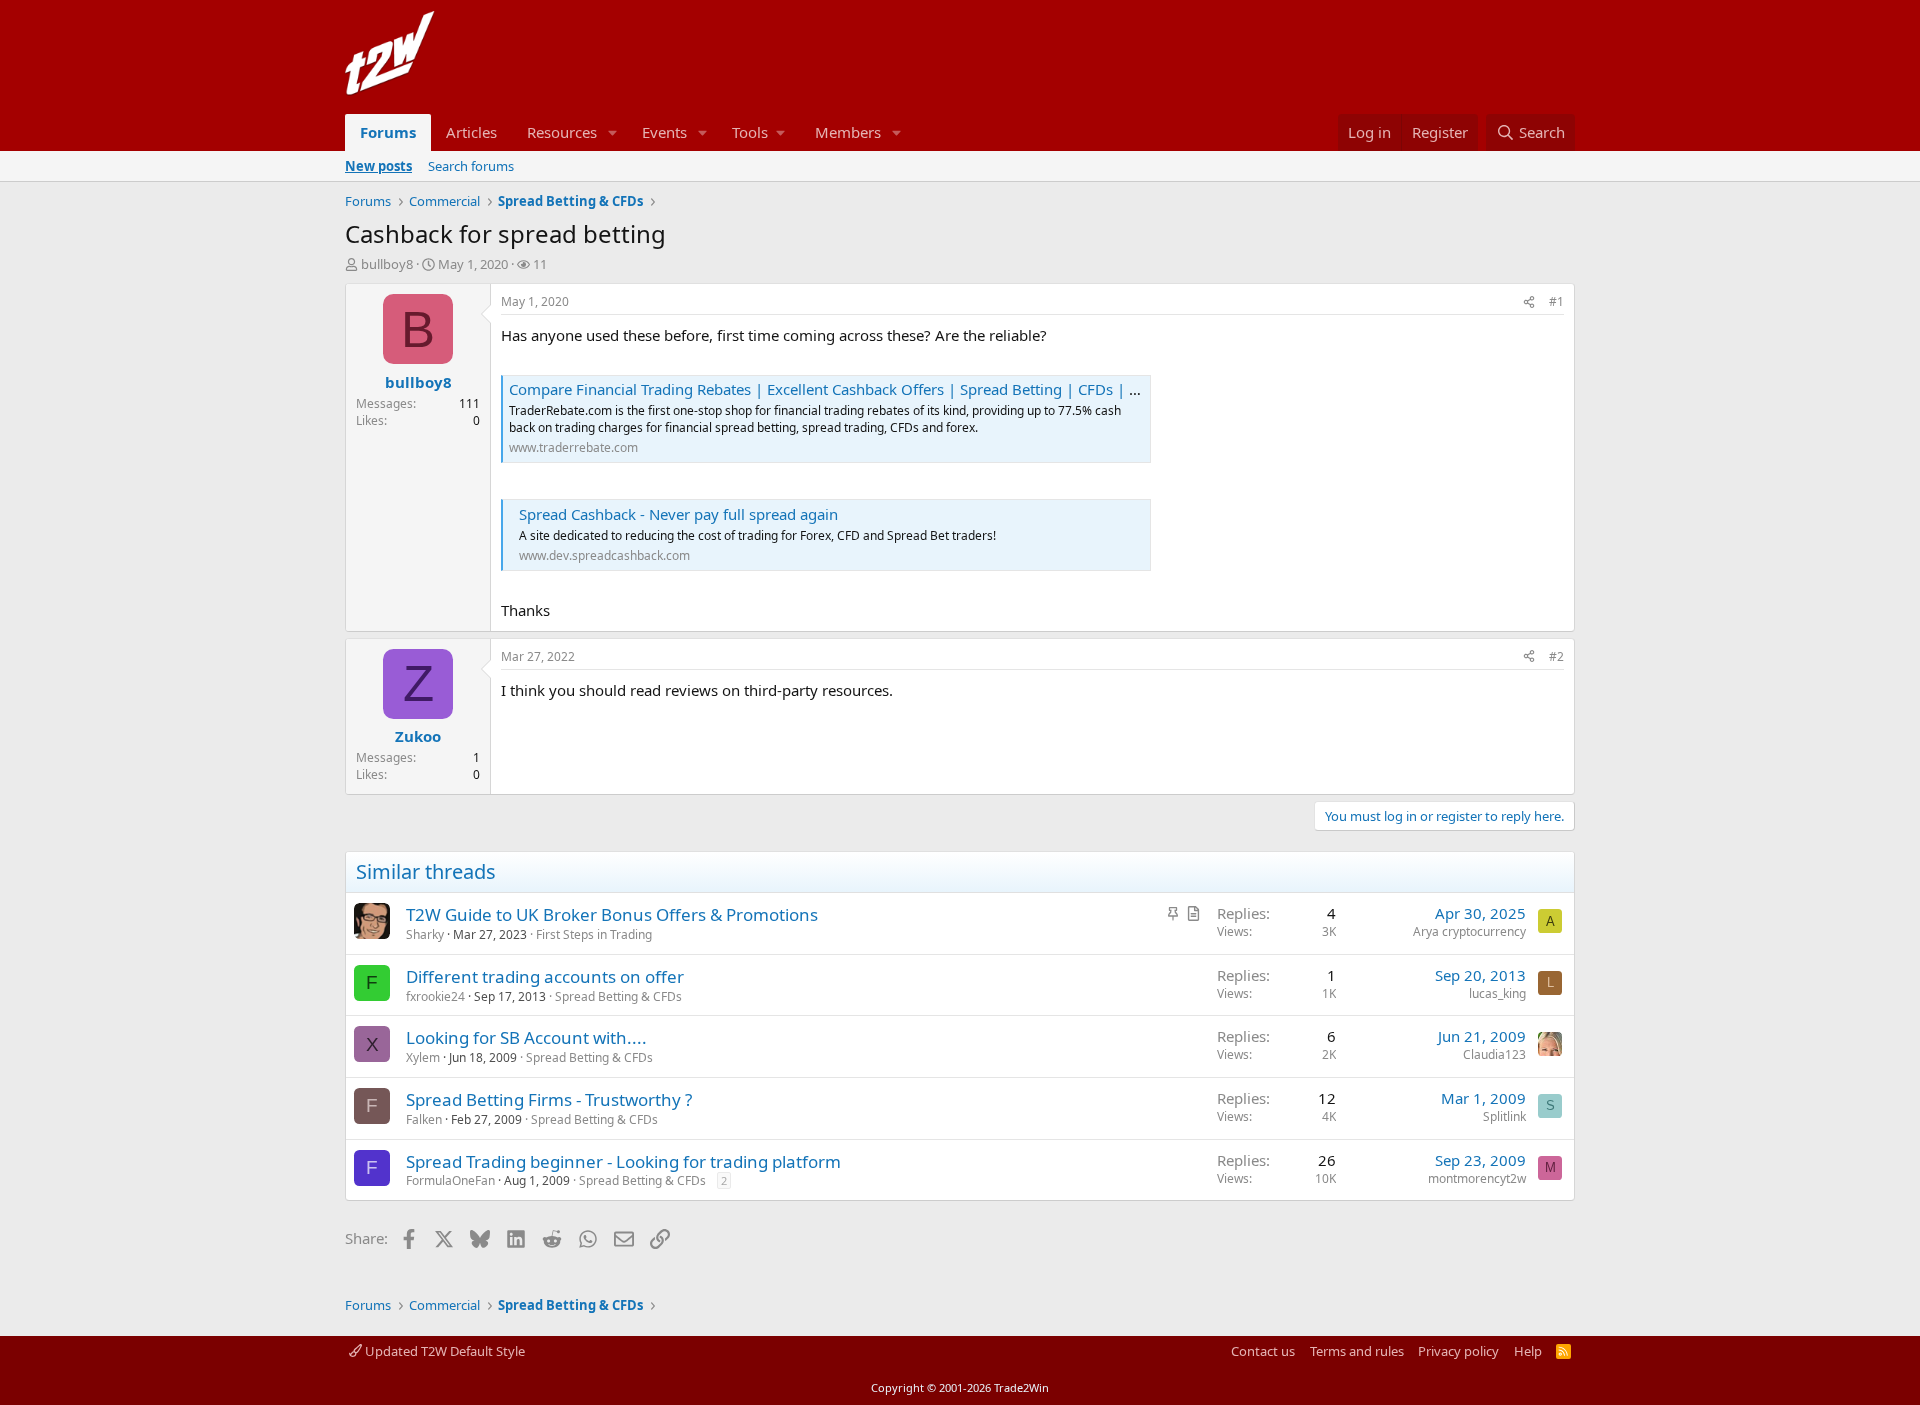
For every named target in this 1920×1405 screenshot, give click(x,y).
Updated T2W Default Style (443, 1351)
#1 (1556, 301)
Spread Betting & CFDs (618, 996)
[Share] (1529, 302)
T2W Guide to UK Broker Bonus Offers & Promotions (612, 914)
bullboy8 (387, 264)
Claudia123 (1494, 1054)
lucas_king (1497, 993)
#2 (1556, 656)
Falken (424, 1119)
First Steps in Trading (594, 934)
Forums (388, 132)
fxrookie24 (435, 996)
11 (540, 264)
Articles (471, 132)
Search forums (471, 166)
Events (664, 132)
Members (848, 132)
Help (1528, 1351)
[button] (613, 132)
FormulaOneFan (450, 1180)
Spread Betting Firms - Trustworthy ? (549, 1099)
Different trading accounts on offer (545, 976)
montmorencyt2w (1477, 1178)
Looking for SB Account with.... (526, 1037)
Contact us (1263, 1351)
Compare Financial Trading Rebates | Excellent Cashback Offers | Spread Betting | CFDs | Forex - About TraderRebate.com (930, 389)
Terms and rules (1357, 1351)
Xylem (423, 1057)
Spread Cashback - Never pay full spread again (678, 514)
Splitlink (1504, 1116)
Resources (562, 132)
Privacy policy (1458, 1351)
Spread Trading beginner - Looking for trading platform (623, 1161)
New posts (378, 166)
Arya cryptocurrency (1469, 931)
